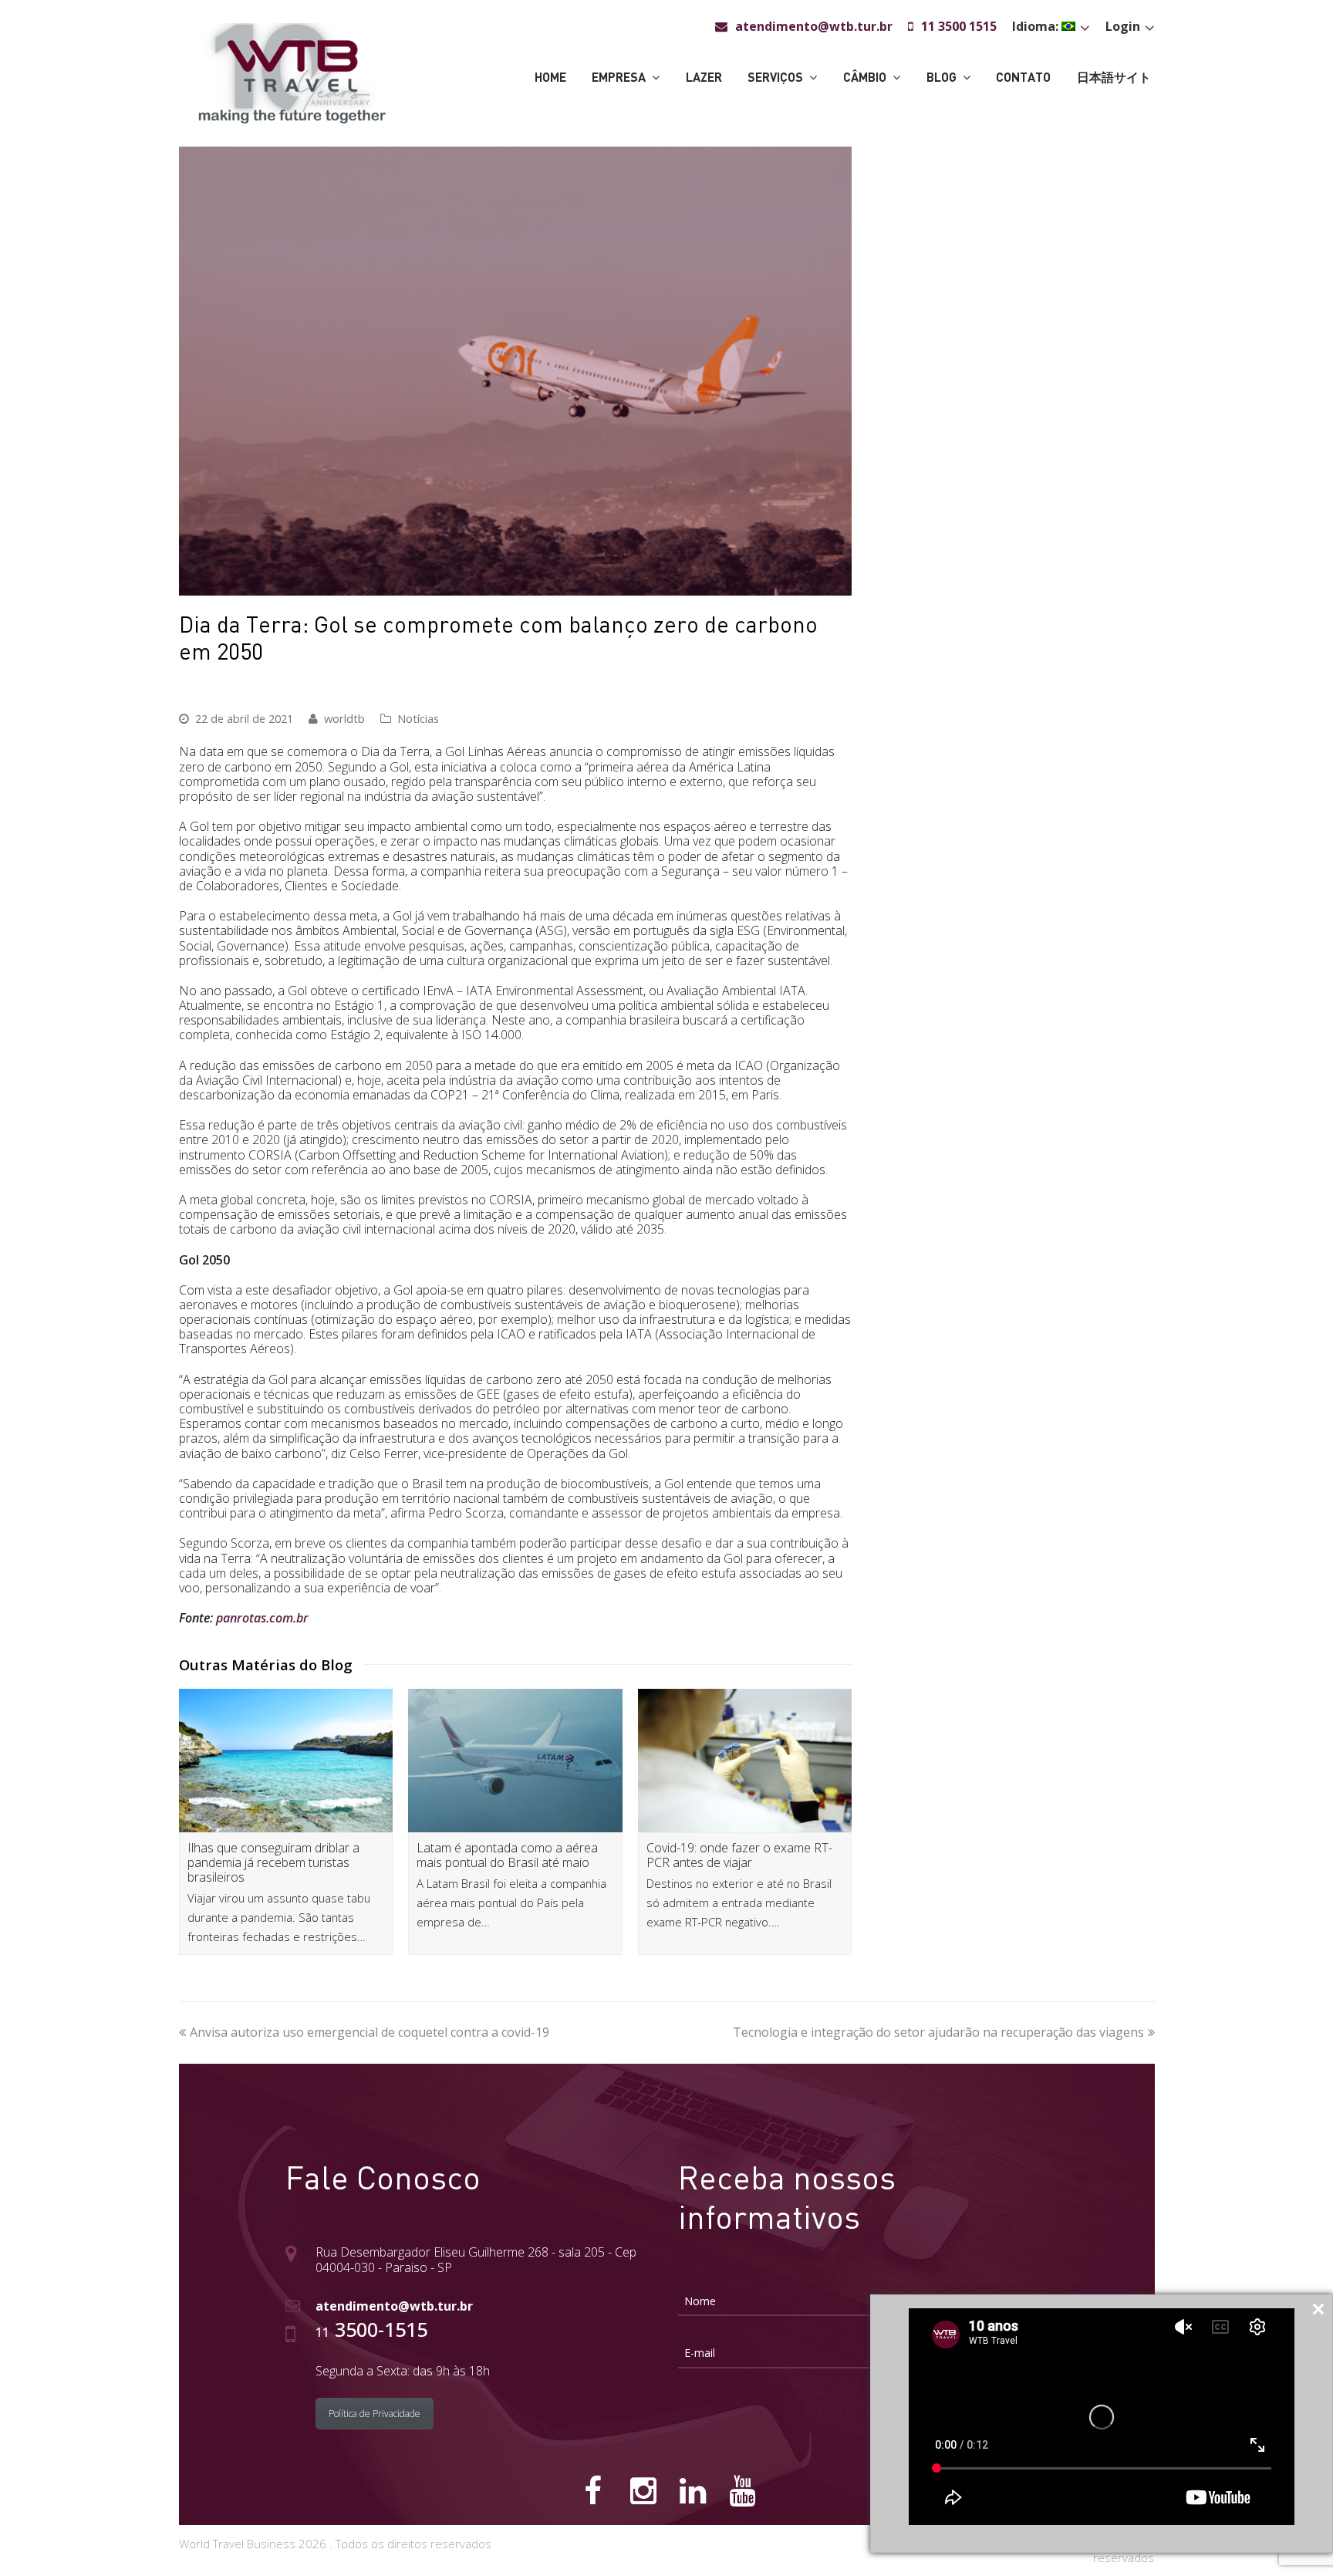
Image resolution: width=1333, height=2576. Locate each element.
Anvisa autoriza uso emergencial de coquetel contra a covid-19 (370, 2032)
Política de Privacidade (375, 2414)
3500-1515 (371, 2329)
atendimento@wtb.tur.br (394, 2306)
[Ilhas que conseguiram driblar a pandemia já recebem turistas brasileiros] (286, 1760)
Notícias (418, 718)
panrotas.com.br (262, 1618)
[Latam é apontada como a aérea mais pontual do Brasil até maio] (515, 1760)
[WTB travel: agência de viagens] (292, 72)
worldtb (344, 718)
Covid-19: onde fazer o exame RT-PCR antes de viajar (739, 1855)
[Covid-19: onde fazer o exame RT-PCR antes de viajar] (745, 1760)
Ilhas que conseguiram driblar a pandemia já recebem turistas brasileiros (273, 1862)
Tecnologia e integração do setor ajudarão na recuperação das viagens (938, 2032)
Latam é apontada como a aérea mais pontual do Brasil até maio (507, 1855)
